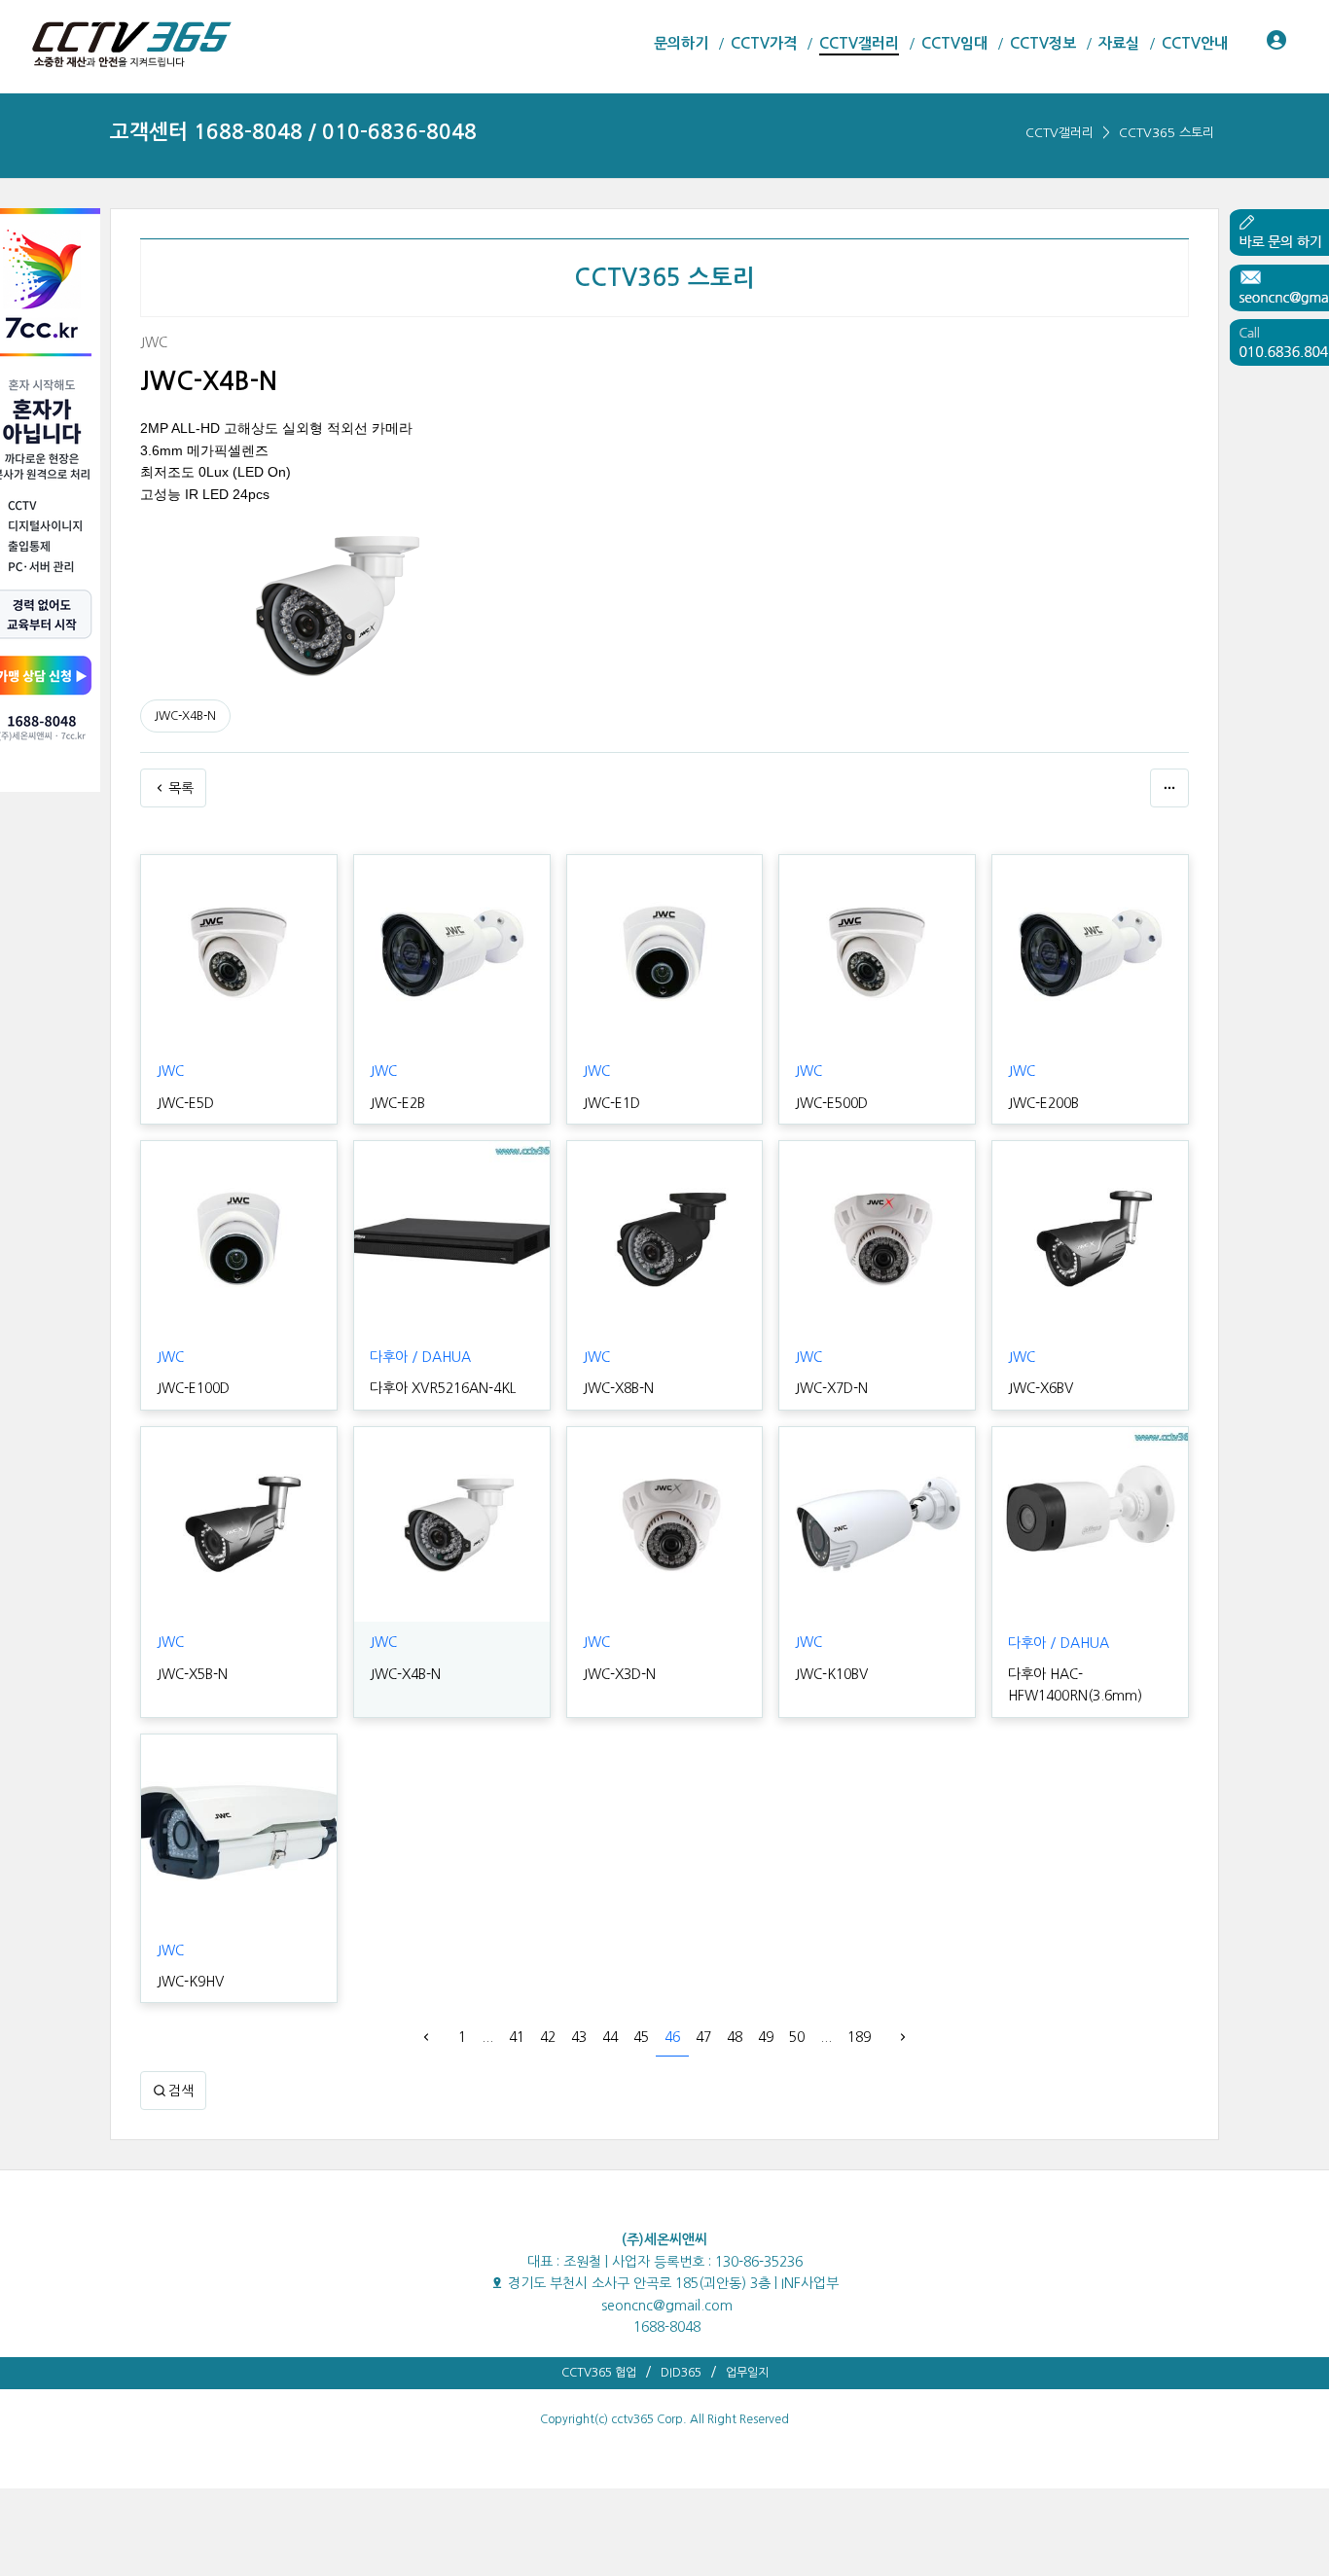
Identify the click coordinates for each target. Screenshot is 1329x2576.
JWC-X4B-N (185, 716)
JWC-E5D (185, 1103)
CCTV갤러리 (1060, 133)
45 (641, 2037)
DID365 (681, 2373)
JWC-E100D (193, 1388)
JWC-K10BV (831, 1674)
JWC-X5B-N (192, 1674)
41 (517, 2037)
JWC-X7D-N (831, 1388)
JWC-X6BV (1041, 1388)
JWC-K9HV (190, 1982)
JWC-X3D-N (619, 1674)
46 (672, 2037)
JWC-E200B (1043, 1103)
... (487, 2037)
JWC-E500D (831, 1103)
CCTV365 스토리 (1167, 133)
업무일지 (747, 2373)
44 (610, 2037)
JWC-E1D (611, 1103)
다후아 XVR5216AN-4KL (443, 1388)
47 (703, 2037)
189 (859, 2037)
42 (548, 2037)
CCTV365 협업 (599, 2373)
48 (735, 2037)
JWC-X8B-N (618, 1388)
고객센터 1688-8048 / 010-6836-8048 (293, 132)
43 (579, 2037)
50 (797, 2037)
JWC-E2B (397, 1103)
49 (766, 2037)
